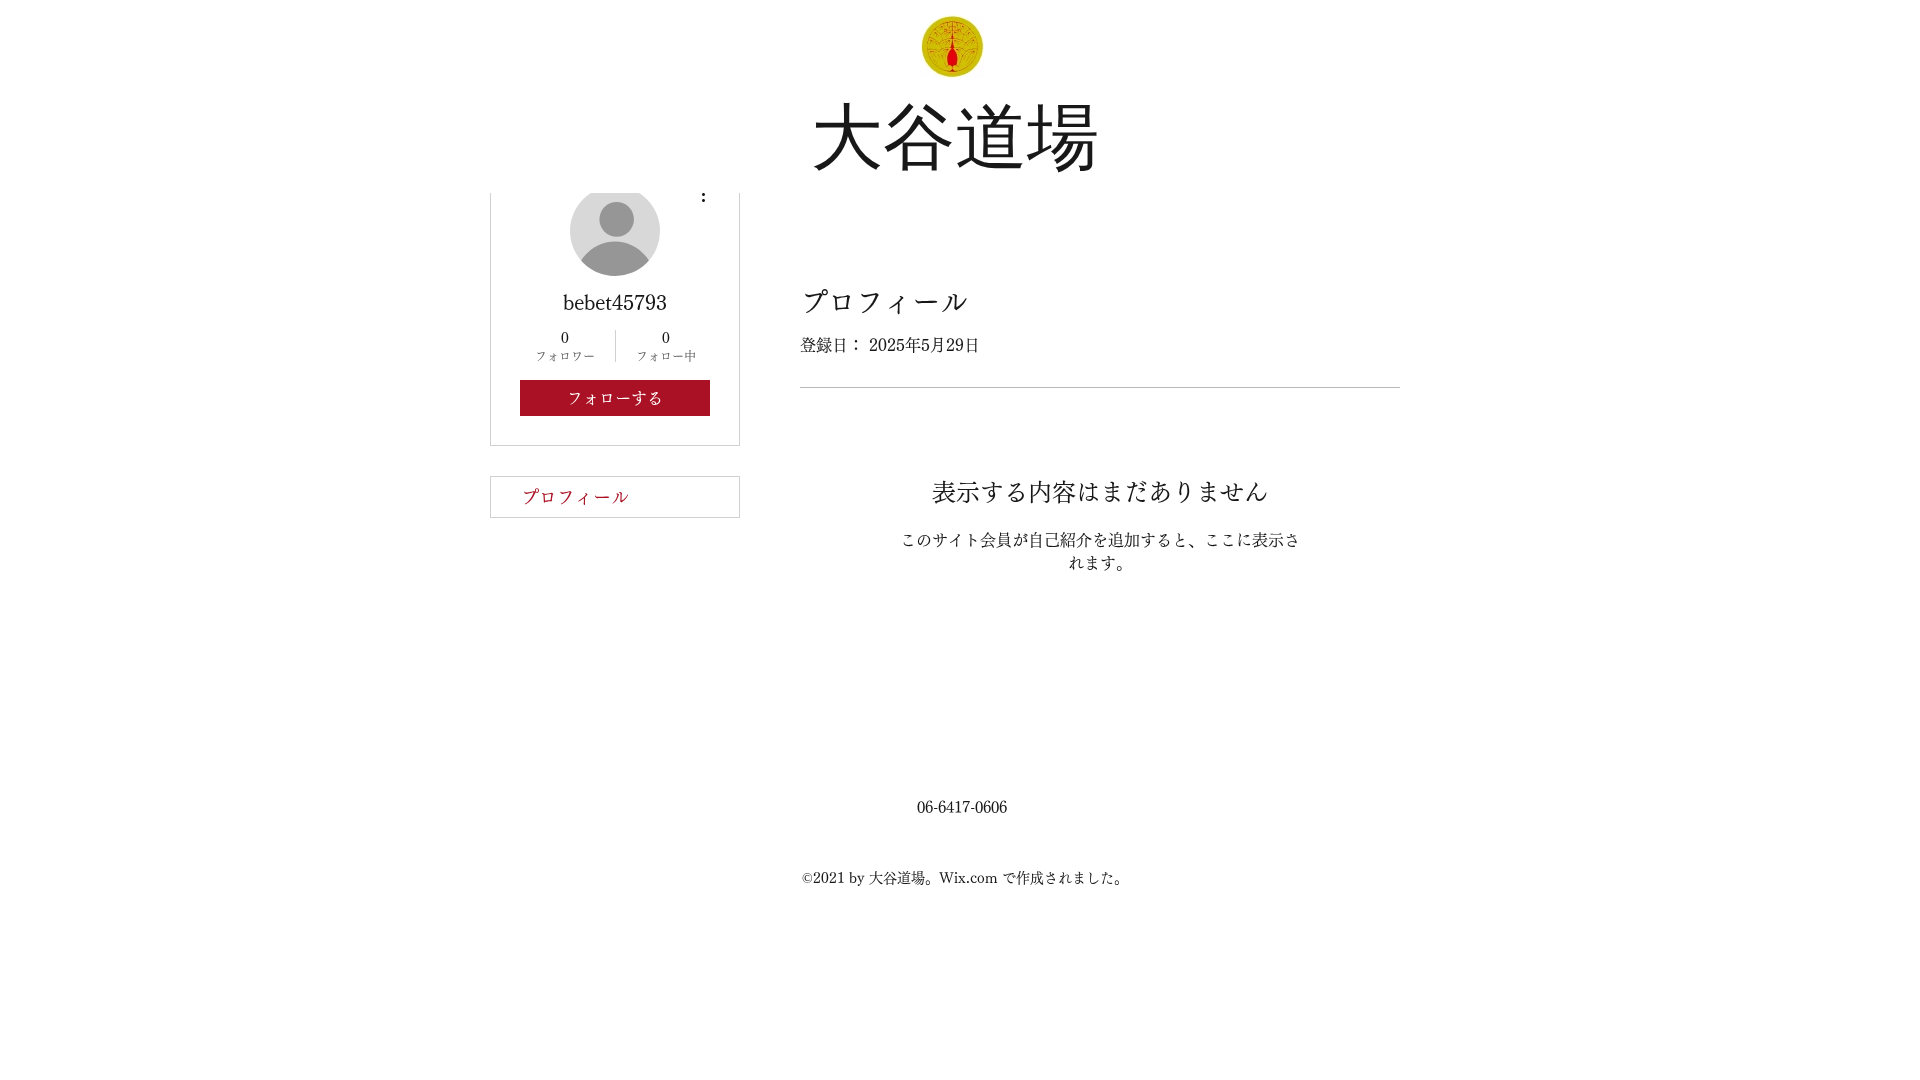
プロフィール (575, 497)
